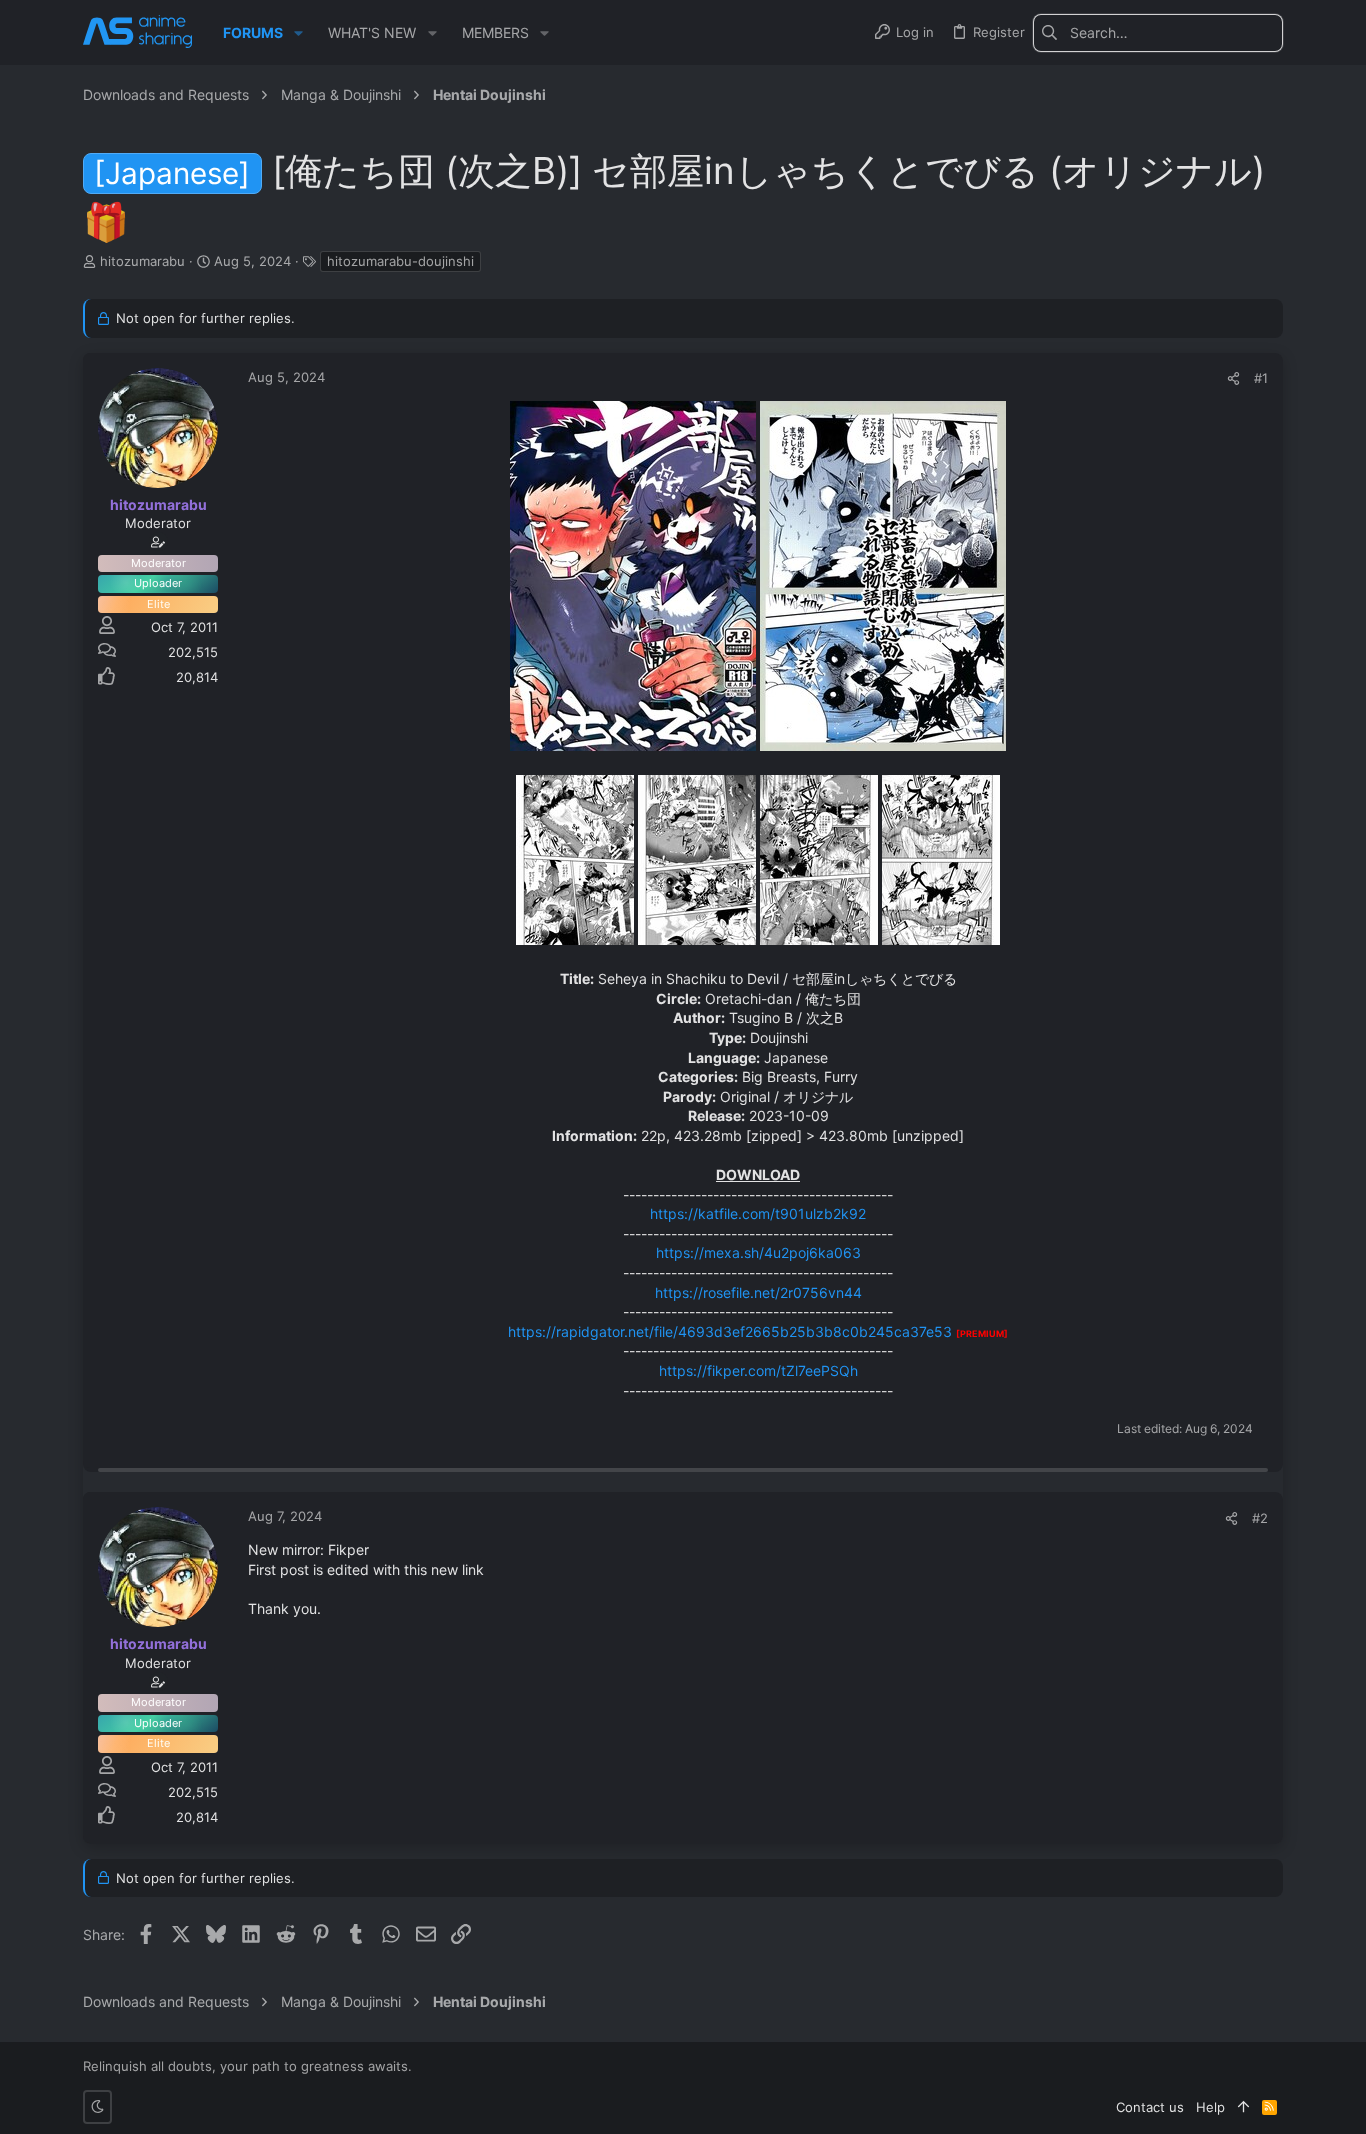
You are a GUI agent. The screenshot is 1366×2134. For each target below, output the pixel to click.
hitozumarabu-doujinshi (400, 261)
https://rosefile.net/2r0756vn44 (758, 1292)
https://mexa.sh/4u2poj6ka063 (758, 1252)
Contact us (1150, 2107)
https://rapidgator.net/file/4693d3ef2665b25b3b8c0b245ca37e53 (730, 1331)
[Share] (1233, 378)
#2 (1260, 1518)
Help (1210, 2107)
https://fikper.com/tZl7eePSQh (758, 1370)
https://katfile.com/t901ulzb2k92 (758, 1213)
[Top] (1243, 2107)
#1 (1261, 378)
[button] (298, 33)
